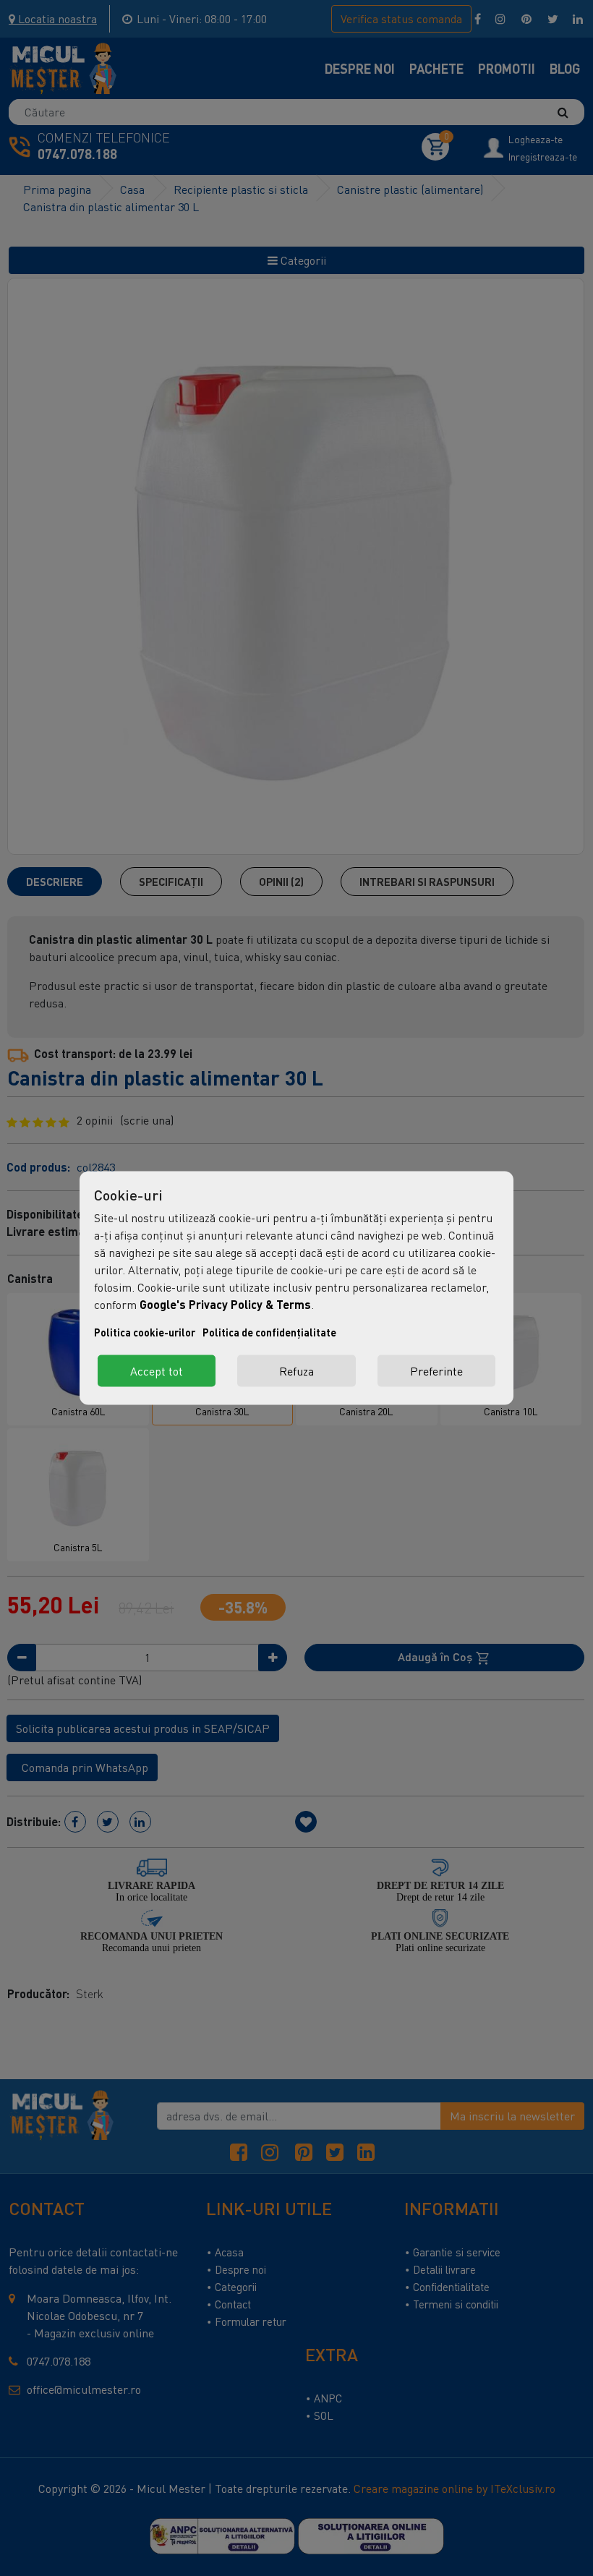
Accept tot (157, 1371)
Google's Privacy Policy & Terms (225, 1304)
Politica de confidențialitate (269, 1332)
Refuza (296, 1371)
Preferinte (436, 1371)
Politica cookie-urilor (145, 1332)
